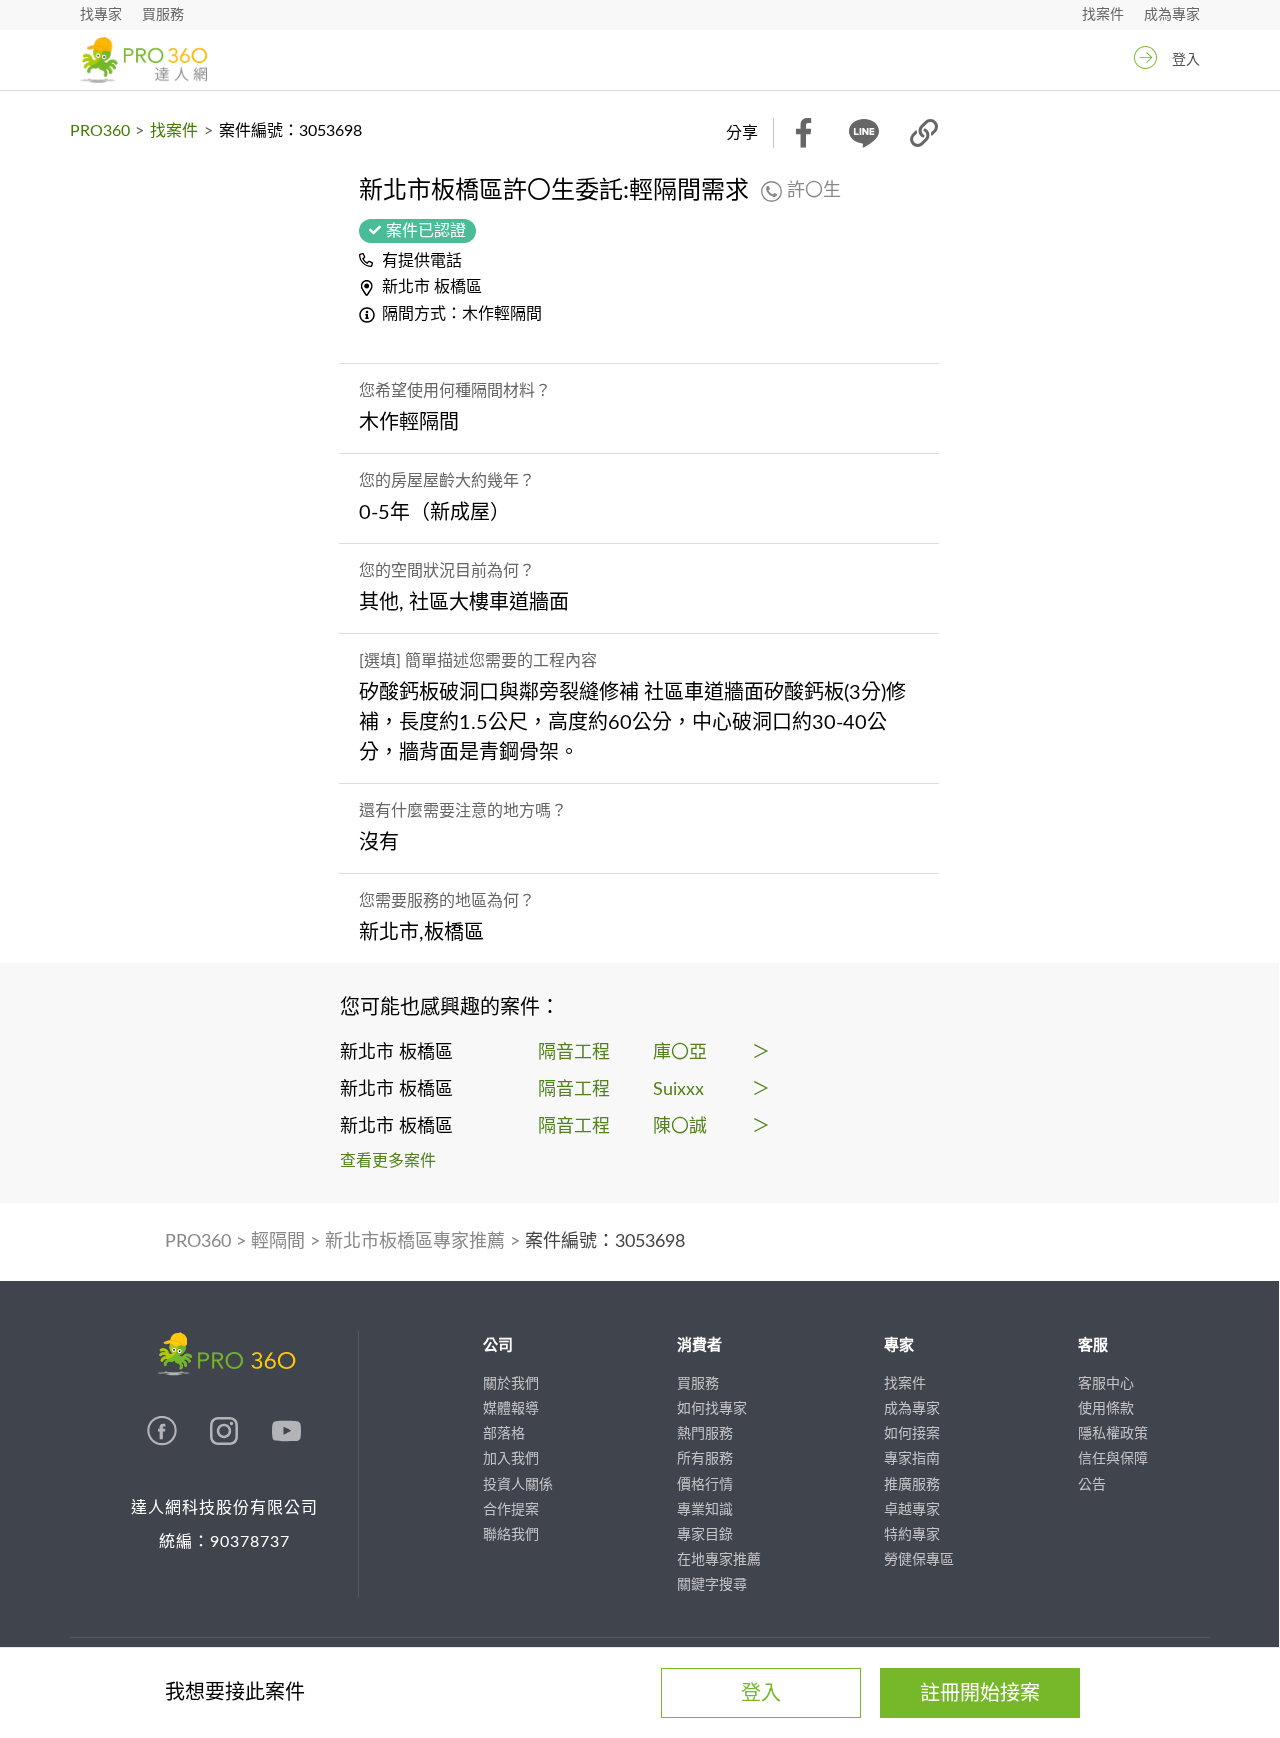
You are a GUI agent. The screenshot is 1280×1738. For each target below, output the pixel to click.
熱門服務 (705, 1434)
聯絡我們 (511, 1535)
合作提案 (511, 1510)
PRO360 (100, 131)
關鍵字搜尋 (712, 1585)
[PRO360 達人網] (143, 60)
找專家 (101, 15)
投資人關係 (518, 1485)
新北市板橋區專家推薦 (415, 1242)
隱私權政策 (1113, 1434)
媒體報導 (511, 1409)
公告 (1092, 1485)
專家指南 (912, 1459)
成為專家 (1172, 15)
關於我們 (511, 1384)
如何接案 (912, 1434)
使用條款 (1106, 1409)
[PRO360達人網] (164, 1441)
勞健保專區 (919, 1560)
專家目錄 (705, 1535)
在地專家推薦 (719, 1560)
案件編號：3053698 (605, 1242)
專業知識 (705, 1510)
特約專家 (912, 1535)
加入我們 (511, 1459)
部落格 (504, 1434)
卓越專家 (912, 1510)
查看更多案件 (388, 1161)
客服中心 (1106, 1384)
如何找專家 (712, 1409)
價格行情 (705, 1485)
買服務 (163, 15)
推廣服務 (912, 1485)
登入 (1186, 60)
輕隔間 (278, 1242)
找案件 (1103, 15)
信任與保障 (1113, 1459)
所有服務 (705, 1459)
